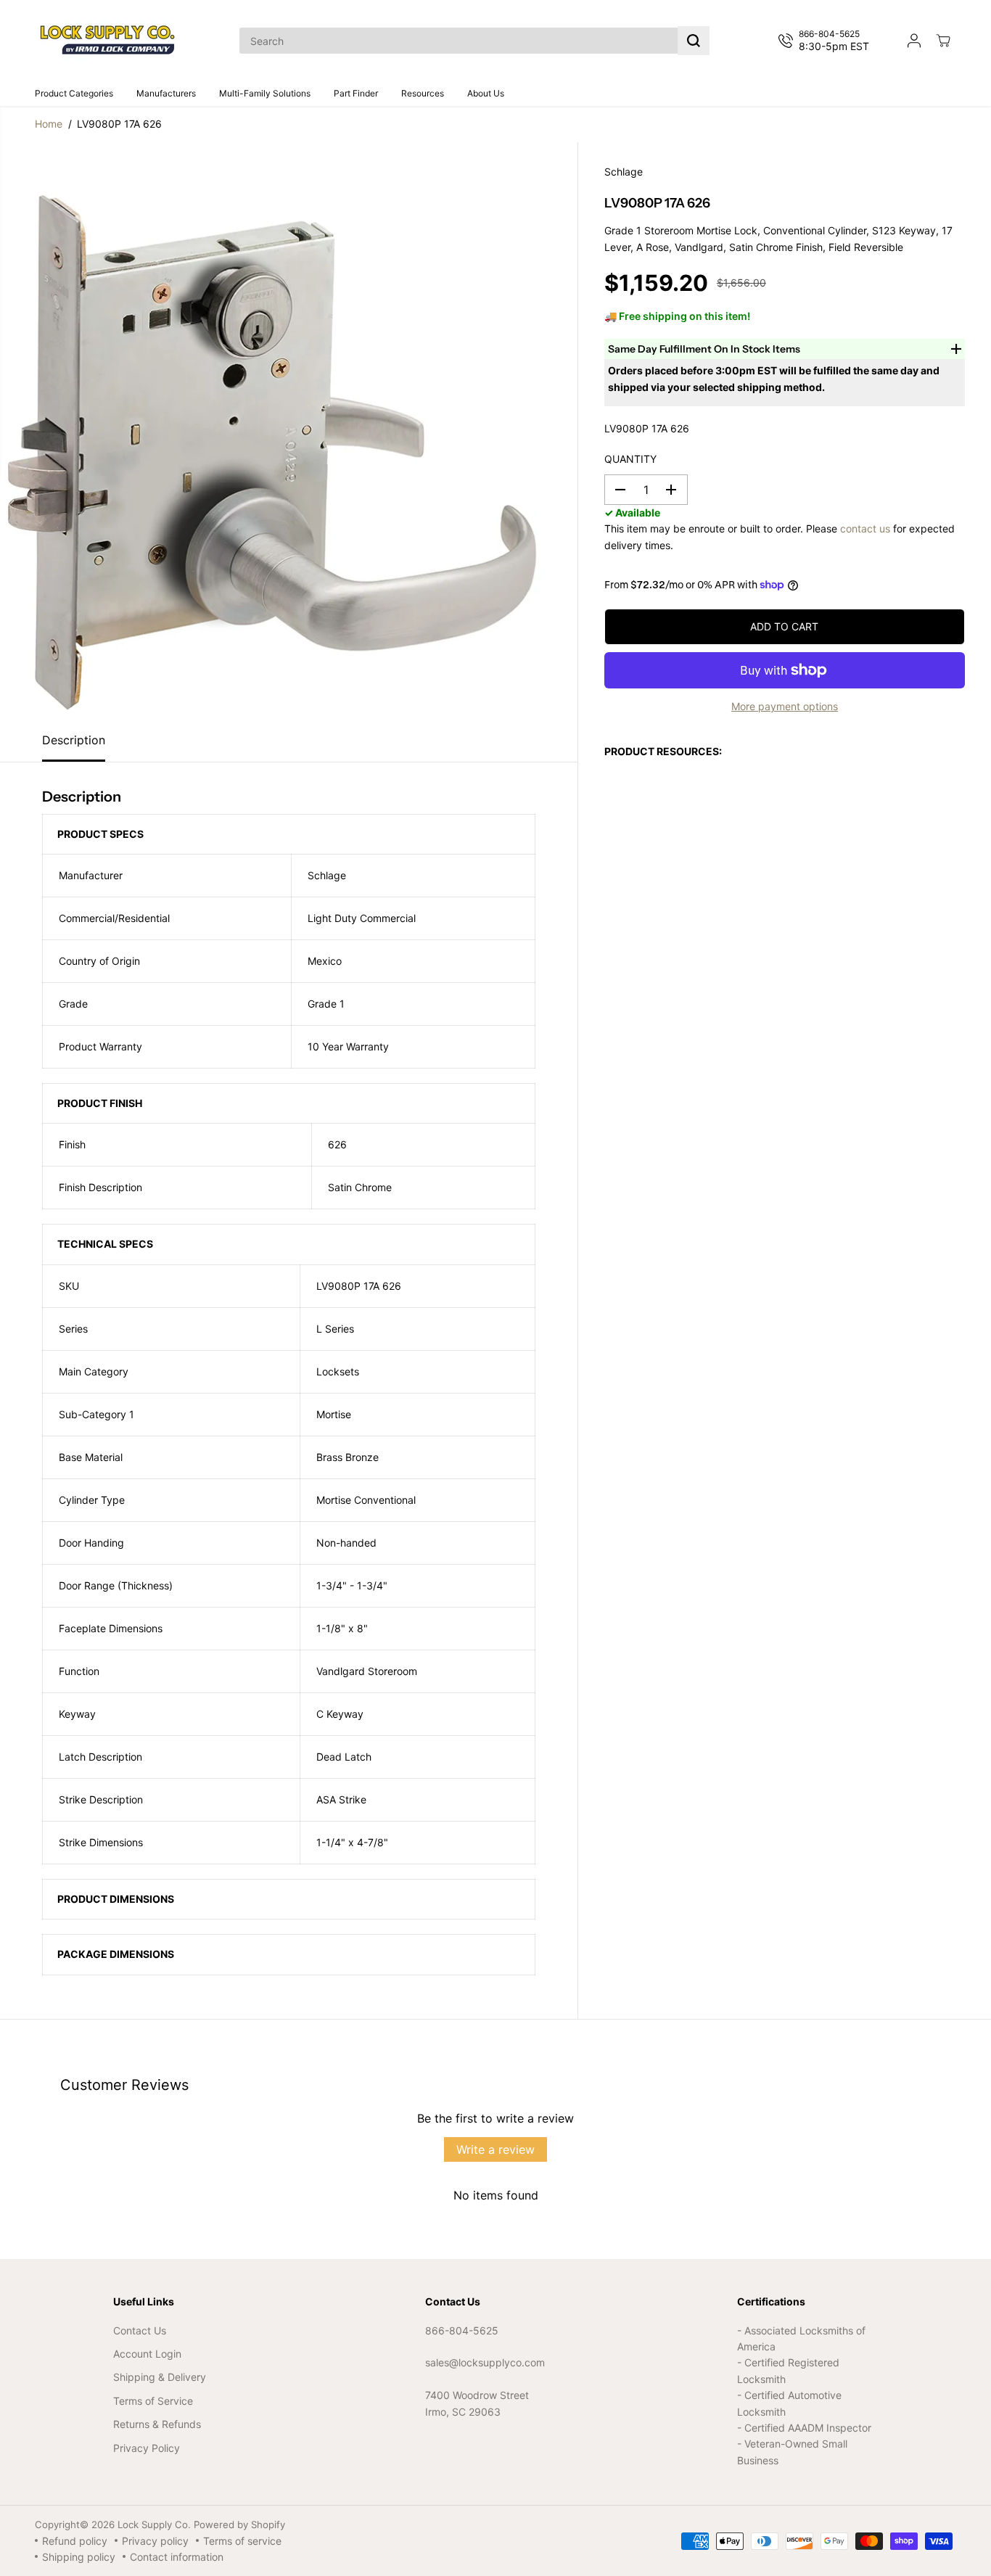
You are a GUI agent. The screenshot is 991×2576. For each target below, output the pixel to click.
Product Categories (74, 93)
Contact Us (140, 2330)
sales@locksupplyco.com (485, 2362)
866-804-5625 (462, 2330)
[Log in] (914, 41)
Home (49, 124)
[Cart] (943, 41)
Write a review (495, 2149)
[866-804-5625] (827, 41)
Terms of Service (153, 2401)
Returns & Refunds (157, 2424)
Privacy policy (155, 2541)
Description (74, 740)
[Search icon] (694, 41)
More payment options (785, 706)
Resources (423, 93)
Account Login (147, 2354)
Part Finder (356, 93)
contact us (865, 528)
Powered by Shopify (239, 2524)
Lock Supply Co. (154, 2524)
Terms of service (242, 2541)
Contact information (177, 2557)
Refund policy (75, 2541)
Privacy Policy (147, 2448)
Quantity (630, 459)
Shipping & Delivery (160, 2377)
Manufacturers (166, 93)
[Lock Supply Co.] (107, 41)
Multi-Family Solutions (265, 93)
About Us (486, 93)
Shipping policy (79, 2557)
